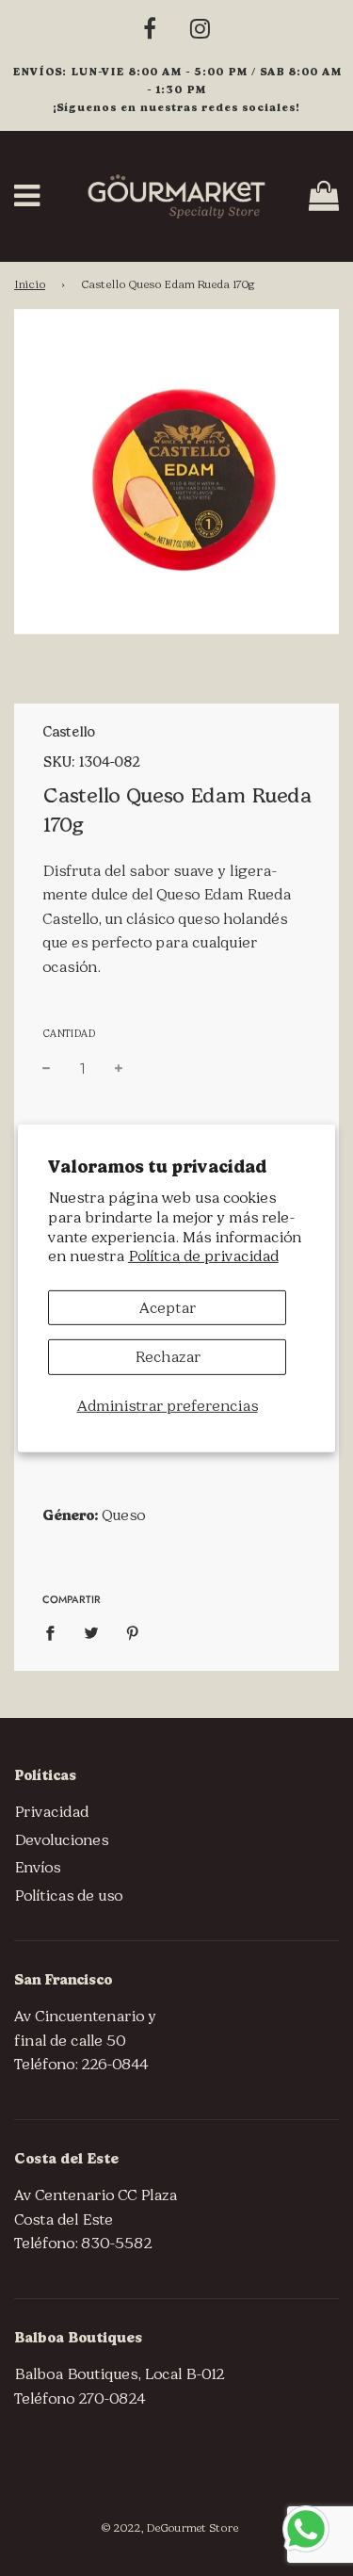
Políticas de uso (68, 1896)
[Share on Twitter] (91, 1632)
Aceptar (168, 1308)
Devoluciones (61, 1840)
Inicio (30, 284)
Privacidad (51, 1812)
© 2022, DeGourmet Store (169, 2528)
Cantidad (69, 1034)
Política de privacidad (203, 1256)
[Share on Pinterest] (133, 1632)
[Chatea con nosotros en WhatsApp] (306, 2529)
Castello (69, 732)
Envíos (37, 1867)
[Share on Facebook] (56, 1632)
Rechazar (168, 1357)
